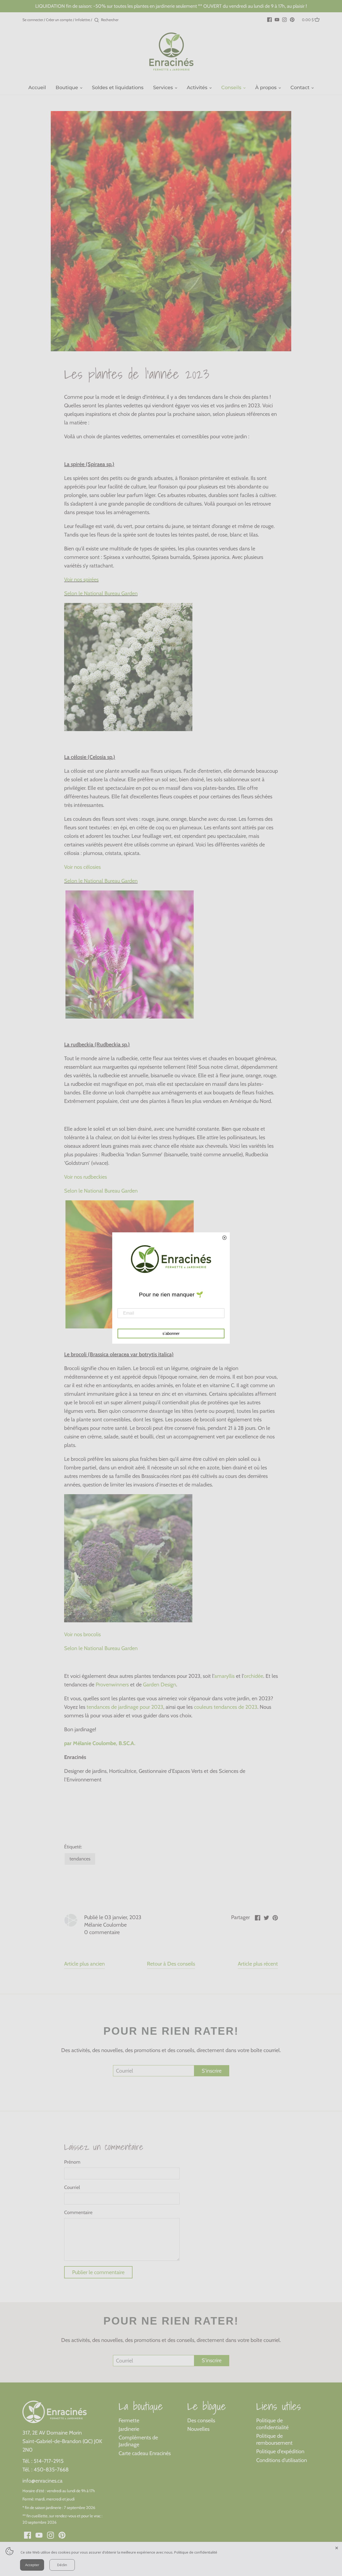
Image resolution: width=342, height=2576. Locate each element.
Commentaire (78, 2213)
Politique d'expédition (280, 2451)
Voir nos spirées (81, 579)
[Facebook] (269, 19)
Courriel (72, 2188)
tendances (80, 1859)
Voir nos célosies (82, 867)
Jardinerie (129, 2429)
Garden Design (160, 1685)
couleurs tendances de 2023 (226, 1707)
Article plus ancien (84, 1964)
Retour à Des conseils (171, 1964)
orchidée (254, 1676)
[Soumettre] (97, 20)
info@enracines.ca (42, 2481)
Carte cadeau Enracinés (145, 2453)
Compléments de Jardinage (138, 2441)
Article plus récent (258, 1964)
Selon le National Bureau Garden (101, 593)
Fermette (129, 2420)
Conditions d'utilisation (282, 2460)
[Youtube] (277, 19)
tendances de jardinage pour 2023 (125, 1707)
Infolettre (83, 20)
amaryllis (224, 1676)
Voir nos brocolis (82, 1634)
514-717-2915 (49, 2461)
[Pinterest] (292, 19)
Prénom (72, 2162)
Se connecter (33, 20)
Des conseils (201, 2420)
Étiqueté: (73, 1847)
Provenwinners (112, 1685)
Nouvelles (198, 2429)
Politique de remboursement (274, 2439)
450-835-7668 (51, 2470)
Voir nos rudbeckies (85, 1177)
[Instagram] (284, 19)
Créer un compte (59, 20)
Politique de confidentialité (272, 2424)
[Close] (337, 2547)
